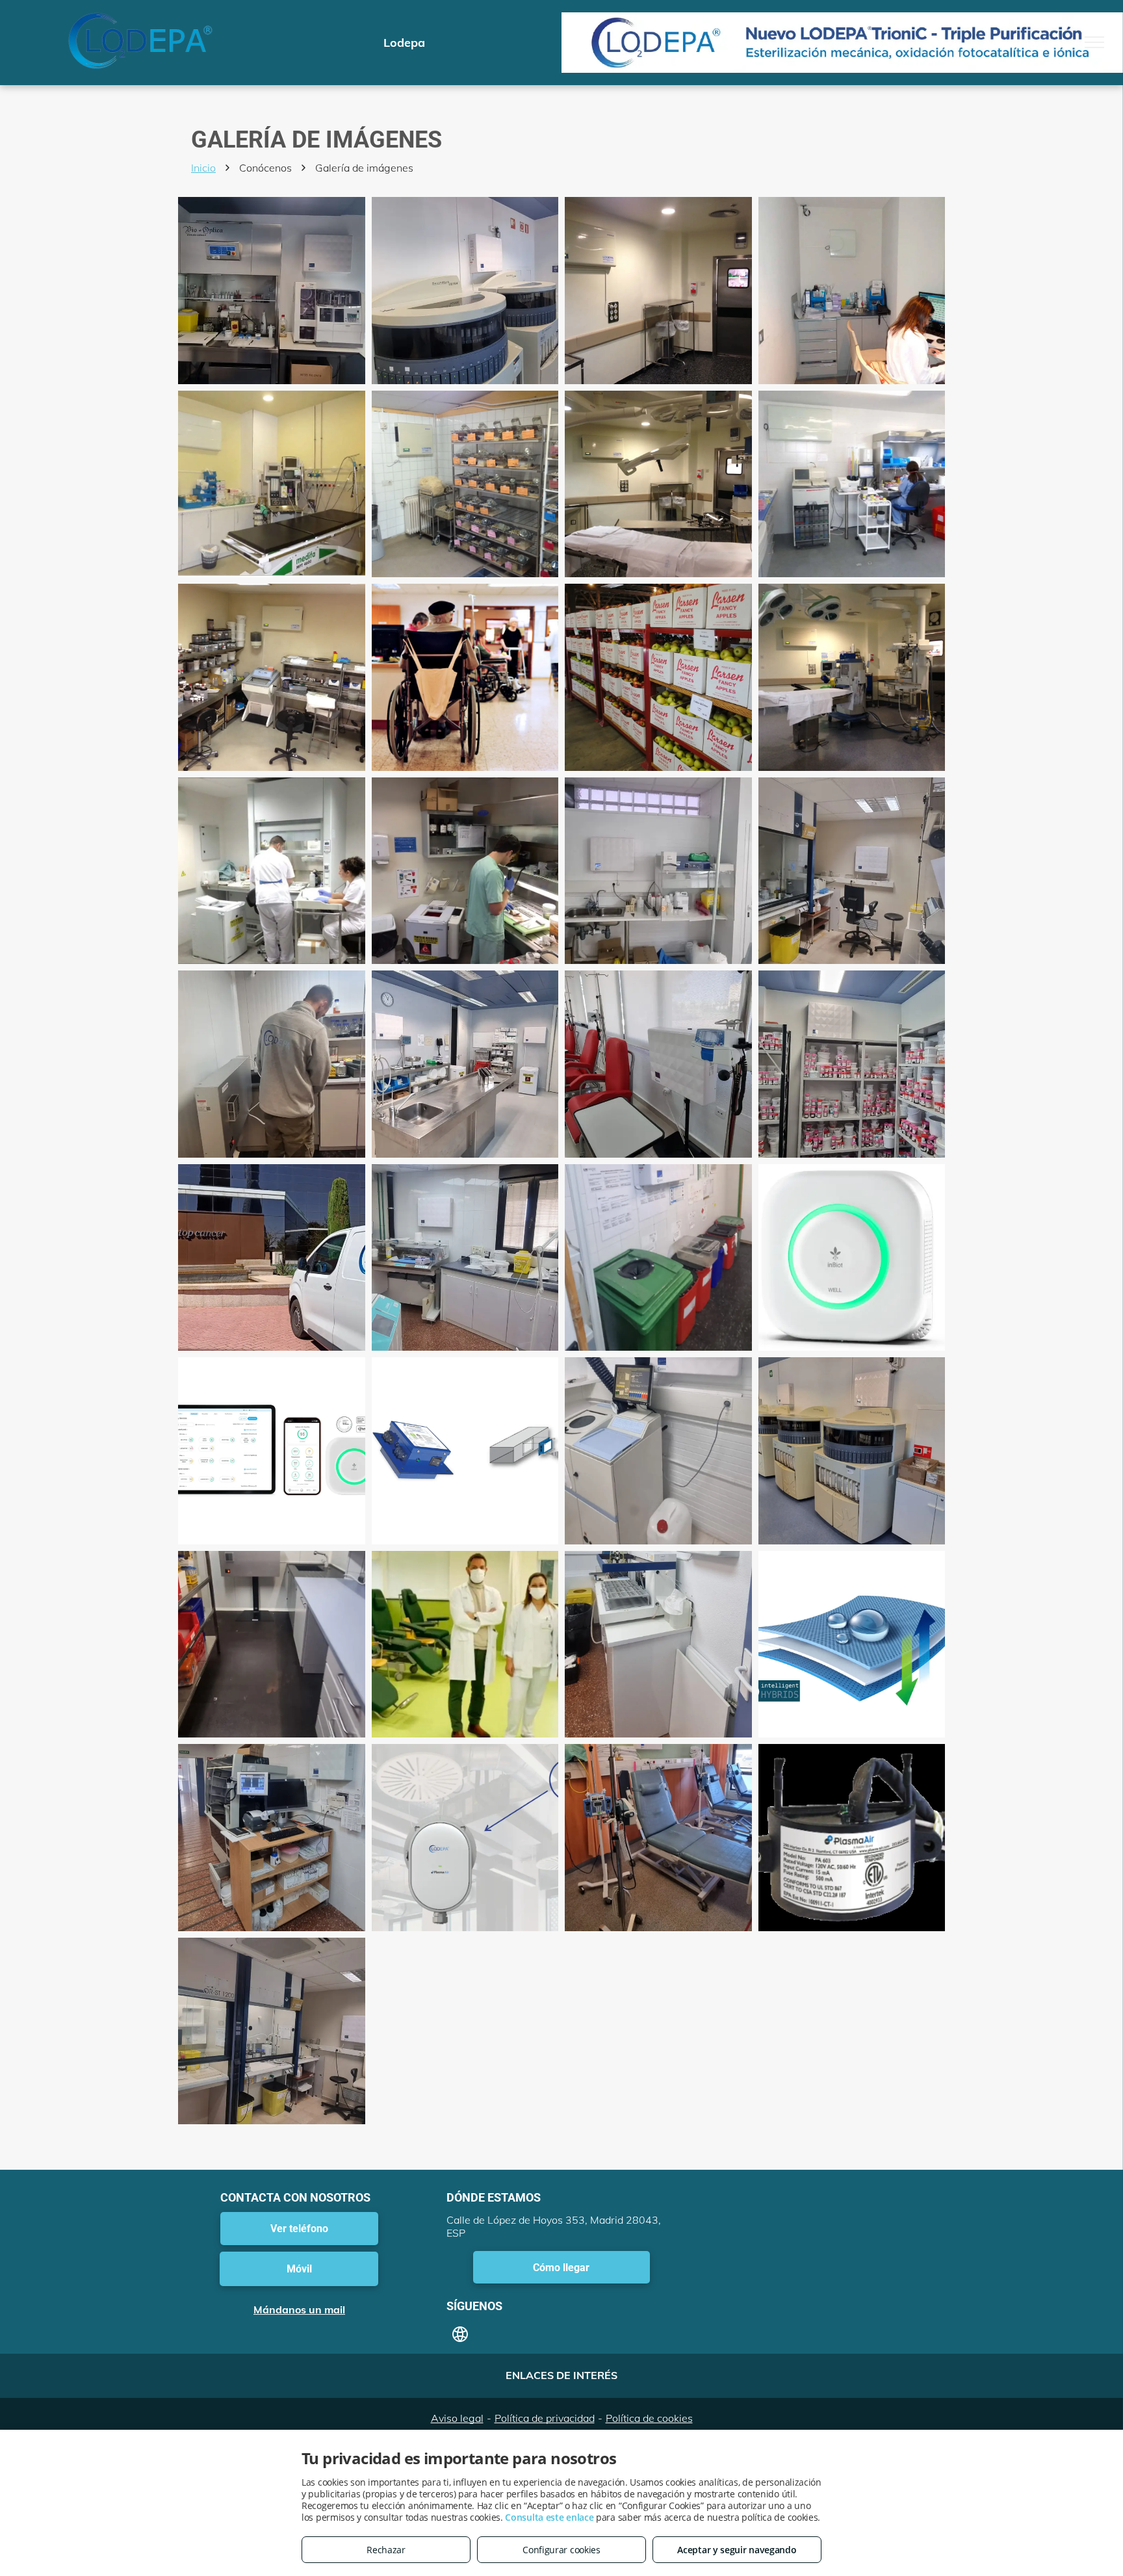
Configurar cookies (561, 2550)
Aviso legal (457, 2418)
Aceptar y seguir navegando (737, 2550)
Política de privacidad (545, 2418)
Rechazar (386, 2550)
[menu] (1094, 42)
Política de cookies (649, 2418)
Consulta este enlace (549, 2517)
